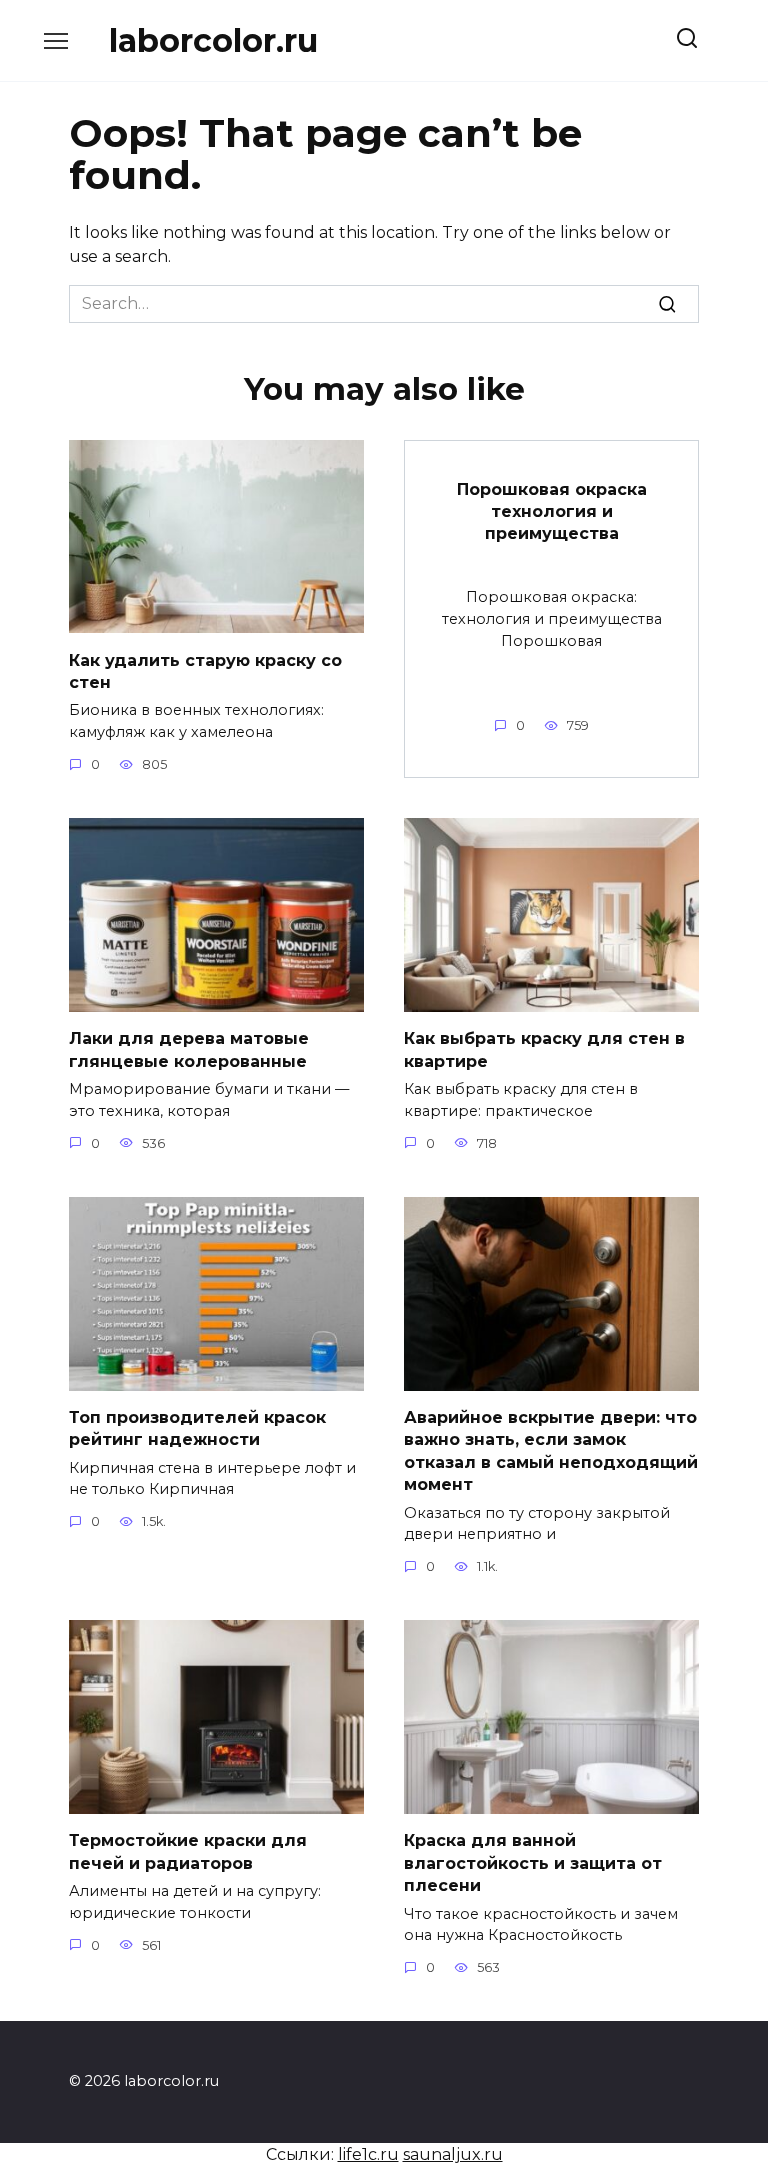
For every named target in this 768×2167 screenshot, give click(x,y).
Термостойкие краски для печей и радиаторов (188, 1851)
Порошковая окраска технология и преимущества (552, 511)
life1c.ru (368, 2154)
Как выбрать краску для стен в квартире (544, 1049)
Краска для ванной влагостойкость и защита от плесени (533, 1863)
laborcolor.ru (213, 40)
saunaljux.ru (453, 2154)
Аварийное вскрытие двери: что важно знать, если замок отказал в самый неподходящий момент (551, 1451)
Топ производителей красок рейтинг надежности (197, 1428)
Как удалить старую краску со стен (205, 670)
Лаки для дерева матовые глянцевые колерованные (189, 1049)
